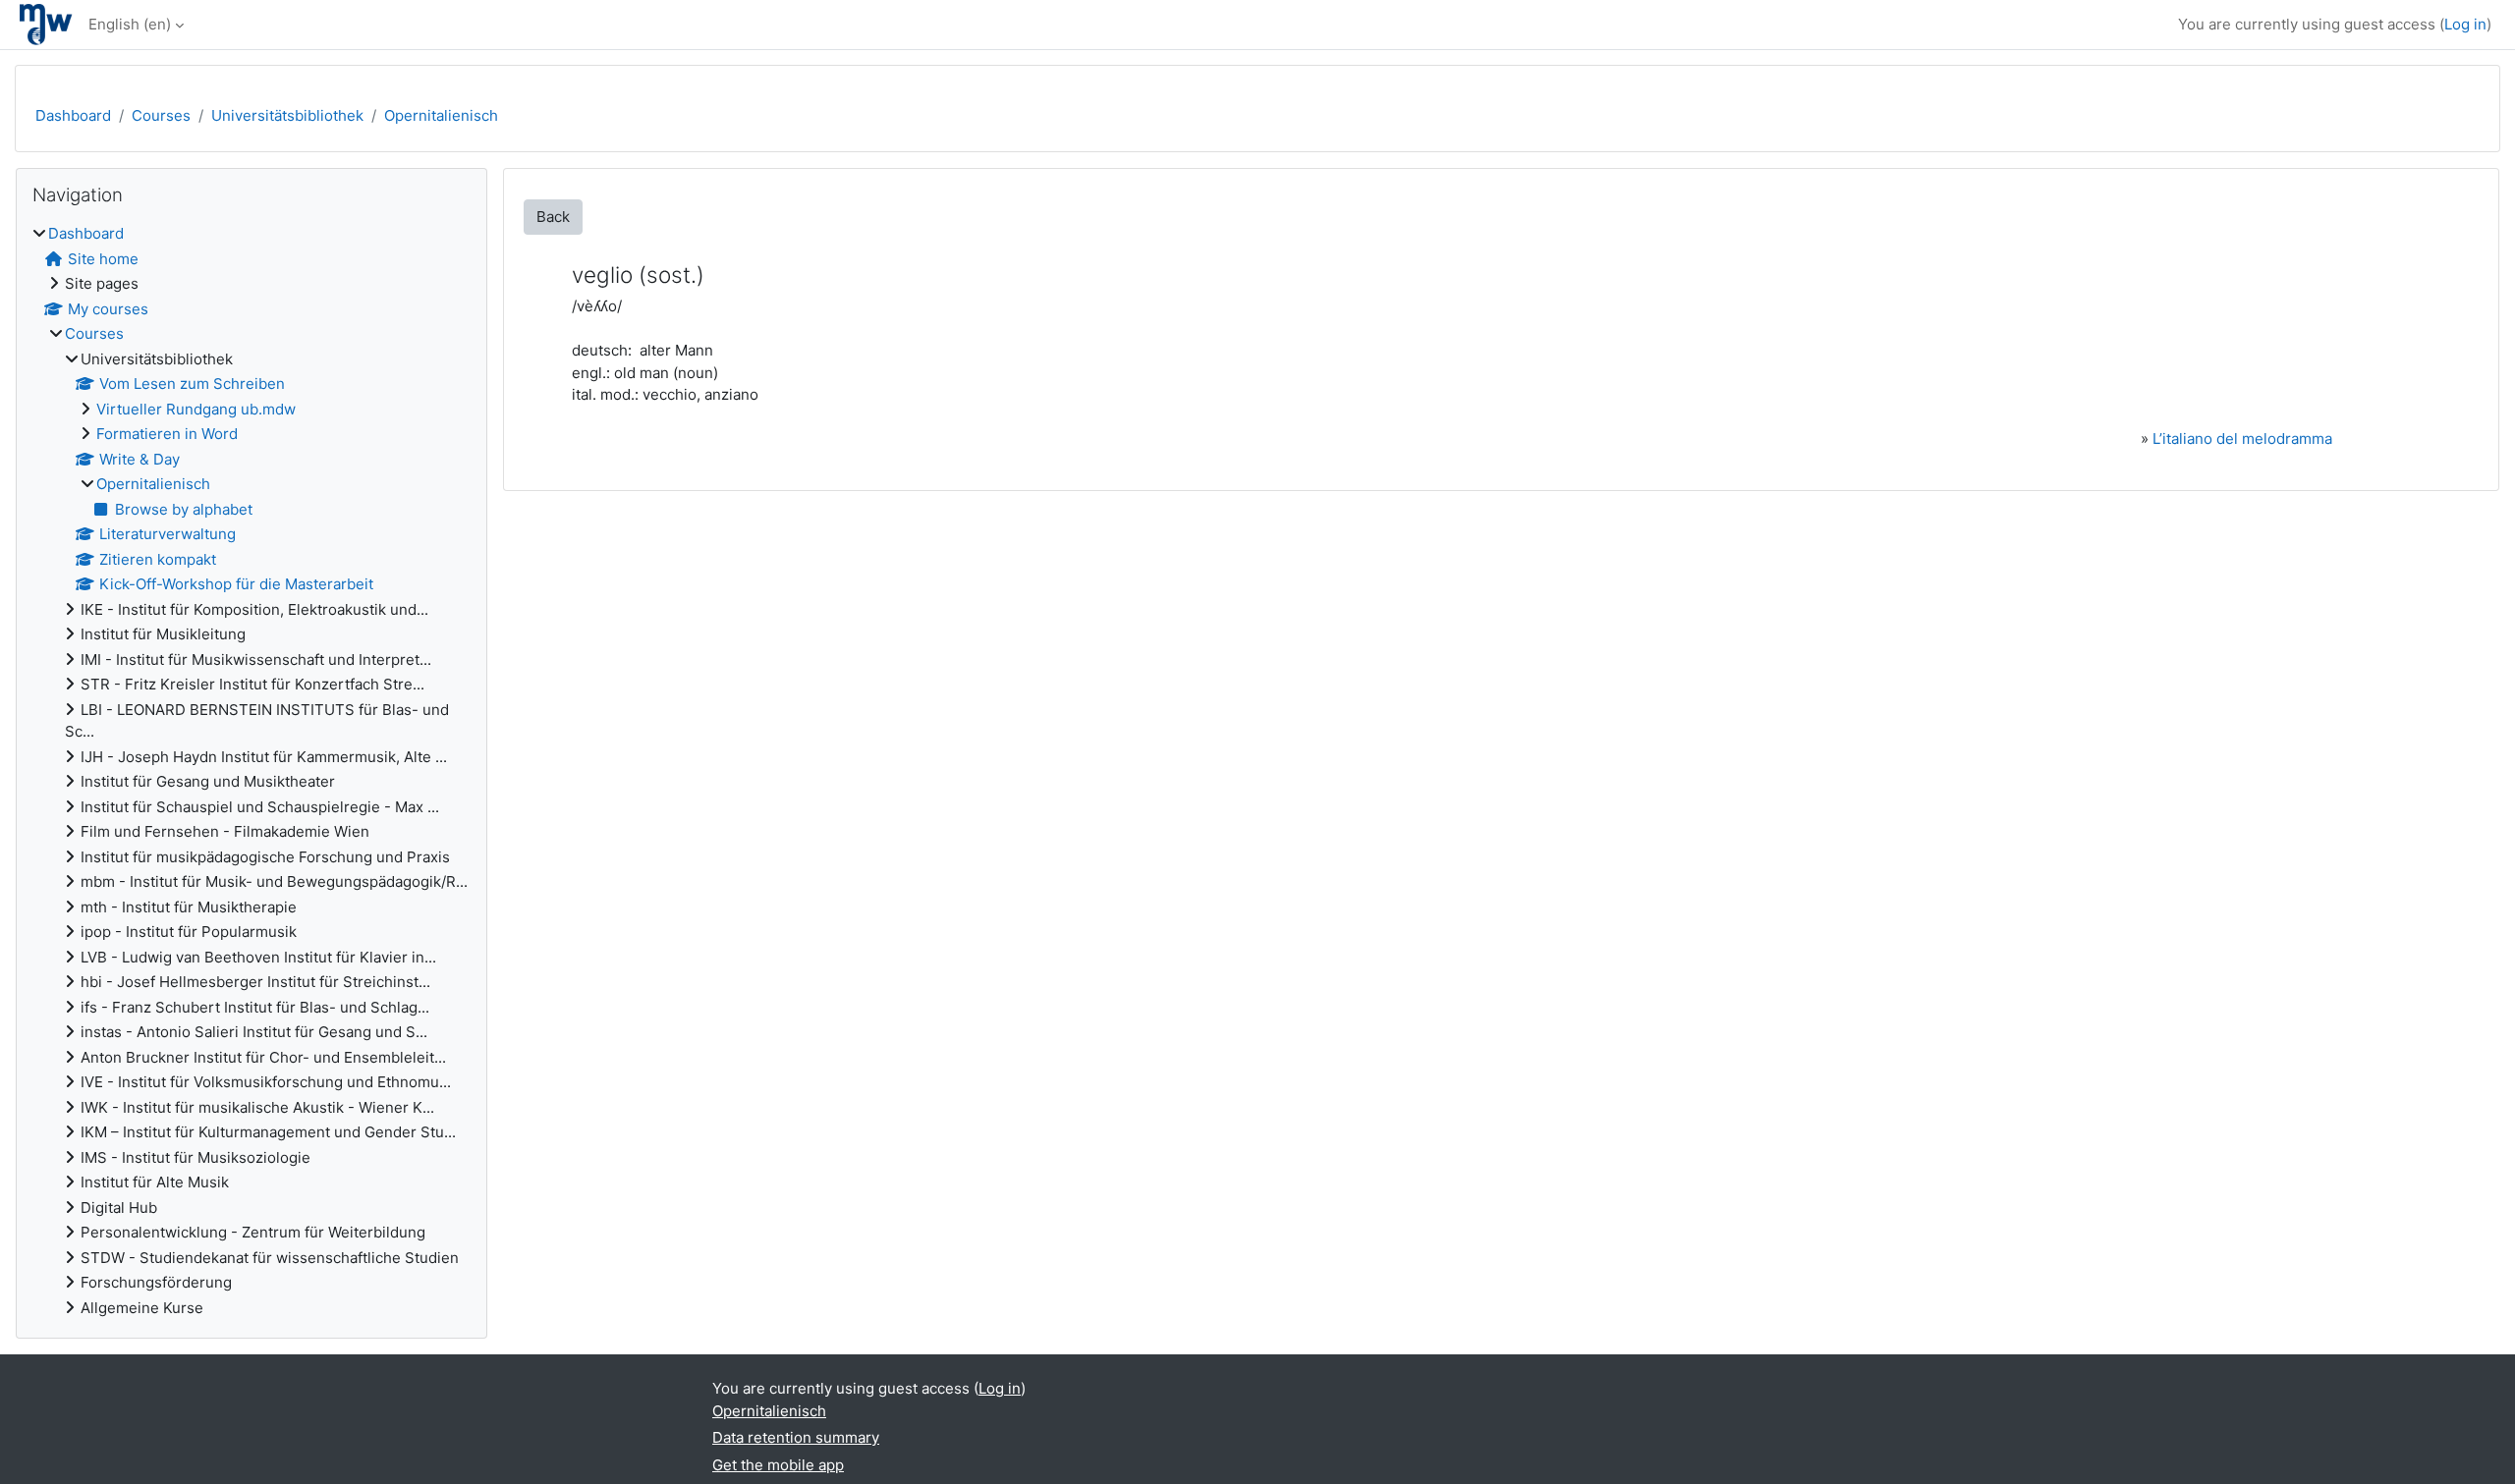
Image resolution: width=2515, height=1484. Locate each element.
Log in (2465, 24)
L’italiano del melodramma (2242, 439)
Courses (161, 115)
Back (553, 217)
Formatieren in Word (167, 434)
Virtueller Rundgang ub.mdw (196, 409)
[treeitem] (251, 771)
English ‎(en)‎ (130, 24)
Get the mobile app (778, 1465)
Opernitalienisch (441, 115)
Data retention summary (796, 1437)
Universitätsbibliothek (287, 115)
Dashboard (73, 115)
